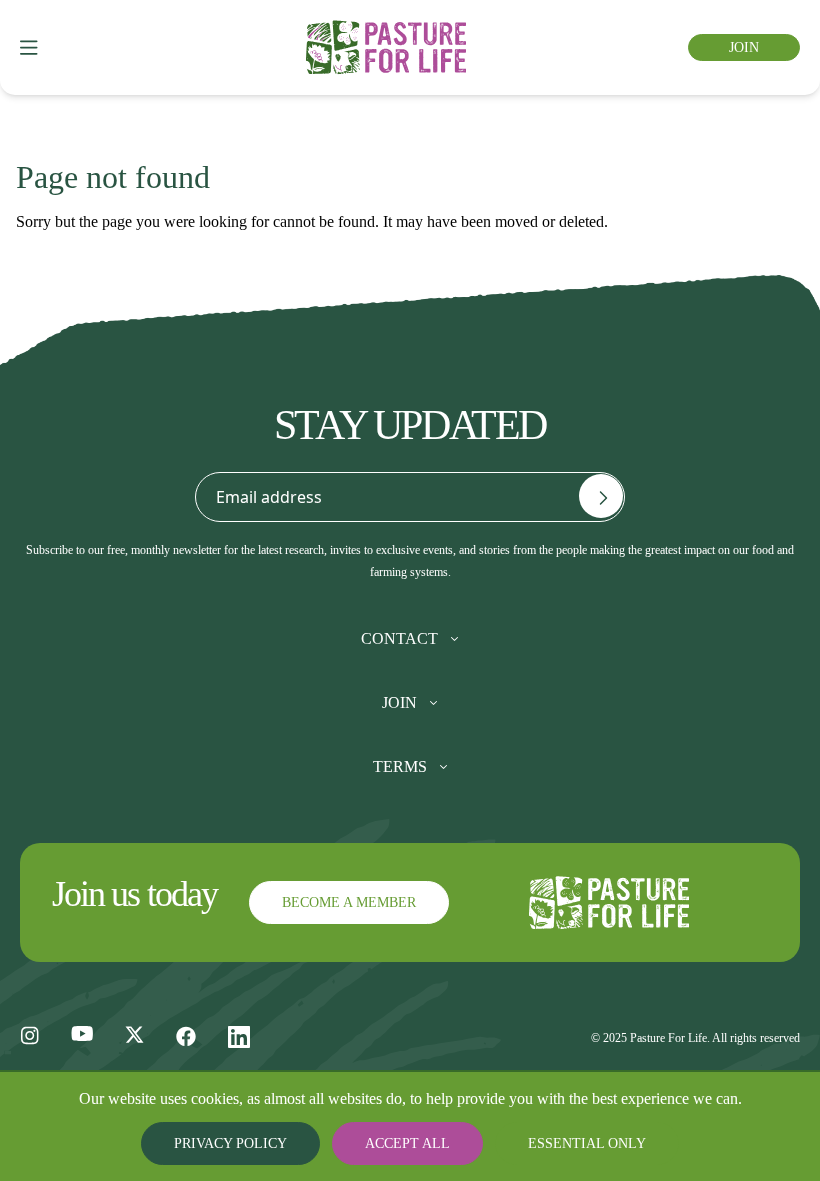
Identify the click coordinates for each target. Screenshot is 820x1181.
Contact (399, 639)
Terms (400, 767)
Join (746, 47)
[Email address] (601, 496)
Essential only (570, 1143)
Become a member (343, 902)
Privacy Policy (249, 1143)
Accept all (410, 1143)
